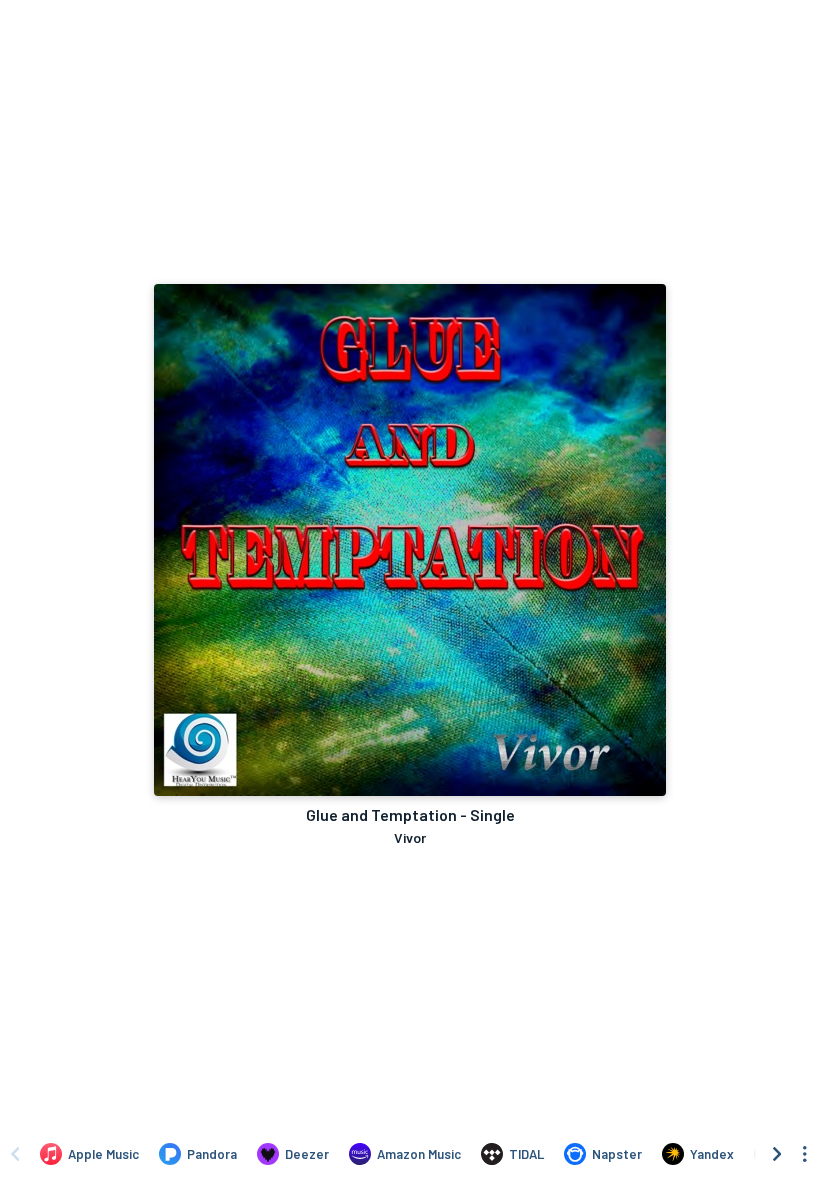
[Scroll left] (15, 1154)
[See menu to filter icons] (805, 1154)
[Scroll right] (777, 1154)
